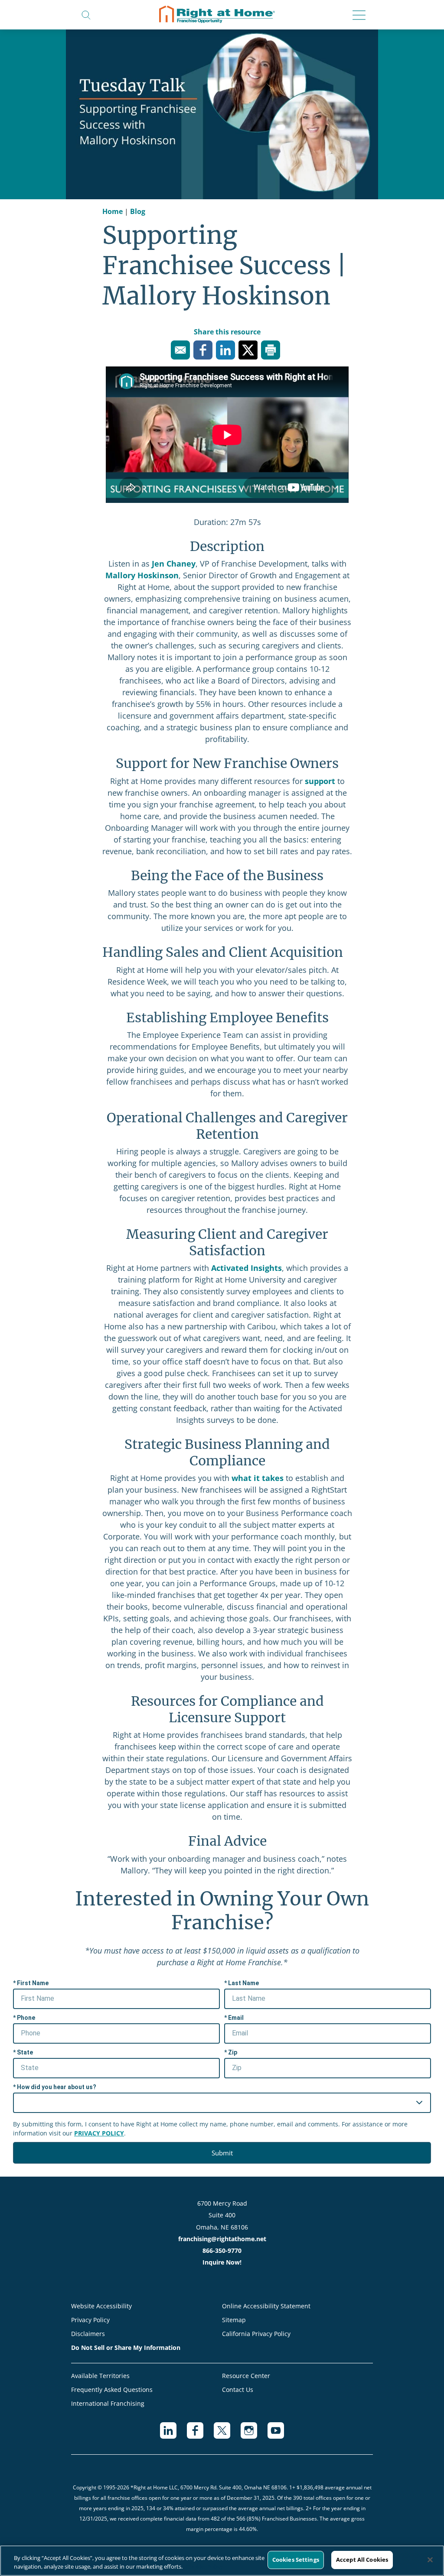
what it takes (258, 1478)
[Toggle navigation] (356, 16)
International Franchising (108, 2403)
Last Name (243, 1983)
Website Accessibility (101, 2306)
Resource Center (246, 2376)
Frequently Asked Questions (112, 2390)
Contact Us (238, 2390)
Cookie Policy (204, 2566)
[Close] (430, 2560)
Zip (233, 2052)
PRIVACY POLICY (99, 2133)
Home (113, 211)
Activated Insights (246, 1268)
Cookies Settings (296, 2560)
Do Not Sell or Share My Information (126, 2348)
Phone (26, 2018)
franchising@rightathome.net (222, 2239)
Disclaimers (88, 2334)
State (25, 2052)
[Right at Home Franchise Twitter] (227, 2435)
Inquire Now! (222, 2262)
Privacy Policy (90, 2320)
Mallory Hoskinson (142, 575)
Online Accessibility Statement (266, 2306)
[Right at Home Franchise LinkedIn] (173, 2435)
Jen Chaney (174, 564)
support (320, 781)
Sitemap (234, 2320)
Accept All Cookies (362, 2560)
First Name (33, 1983)
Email (236, 2018)
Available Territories (100, 2376)
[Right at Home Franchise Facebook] (200, 2435)
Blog (138, 211)
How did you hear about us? (57, 2087)
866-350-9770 (222, 2250)
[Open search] (86, 14)
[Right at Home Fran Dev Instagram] (254, 2435)
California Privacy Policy (256, 2334)
